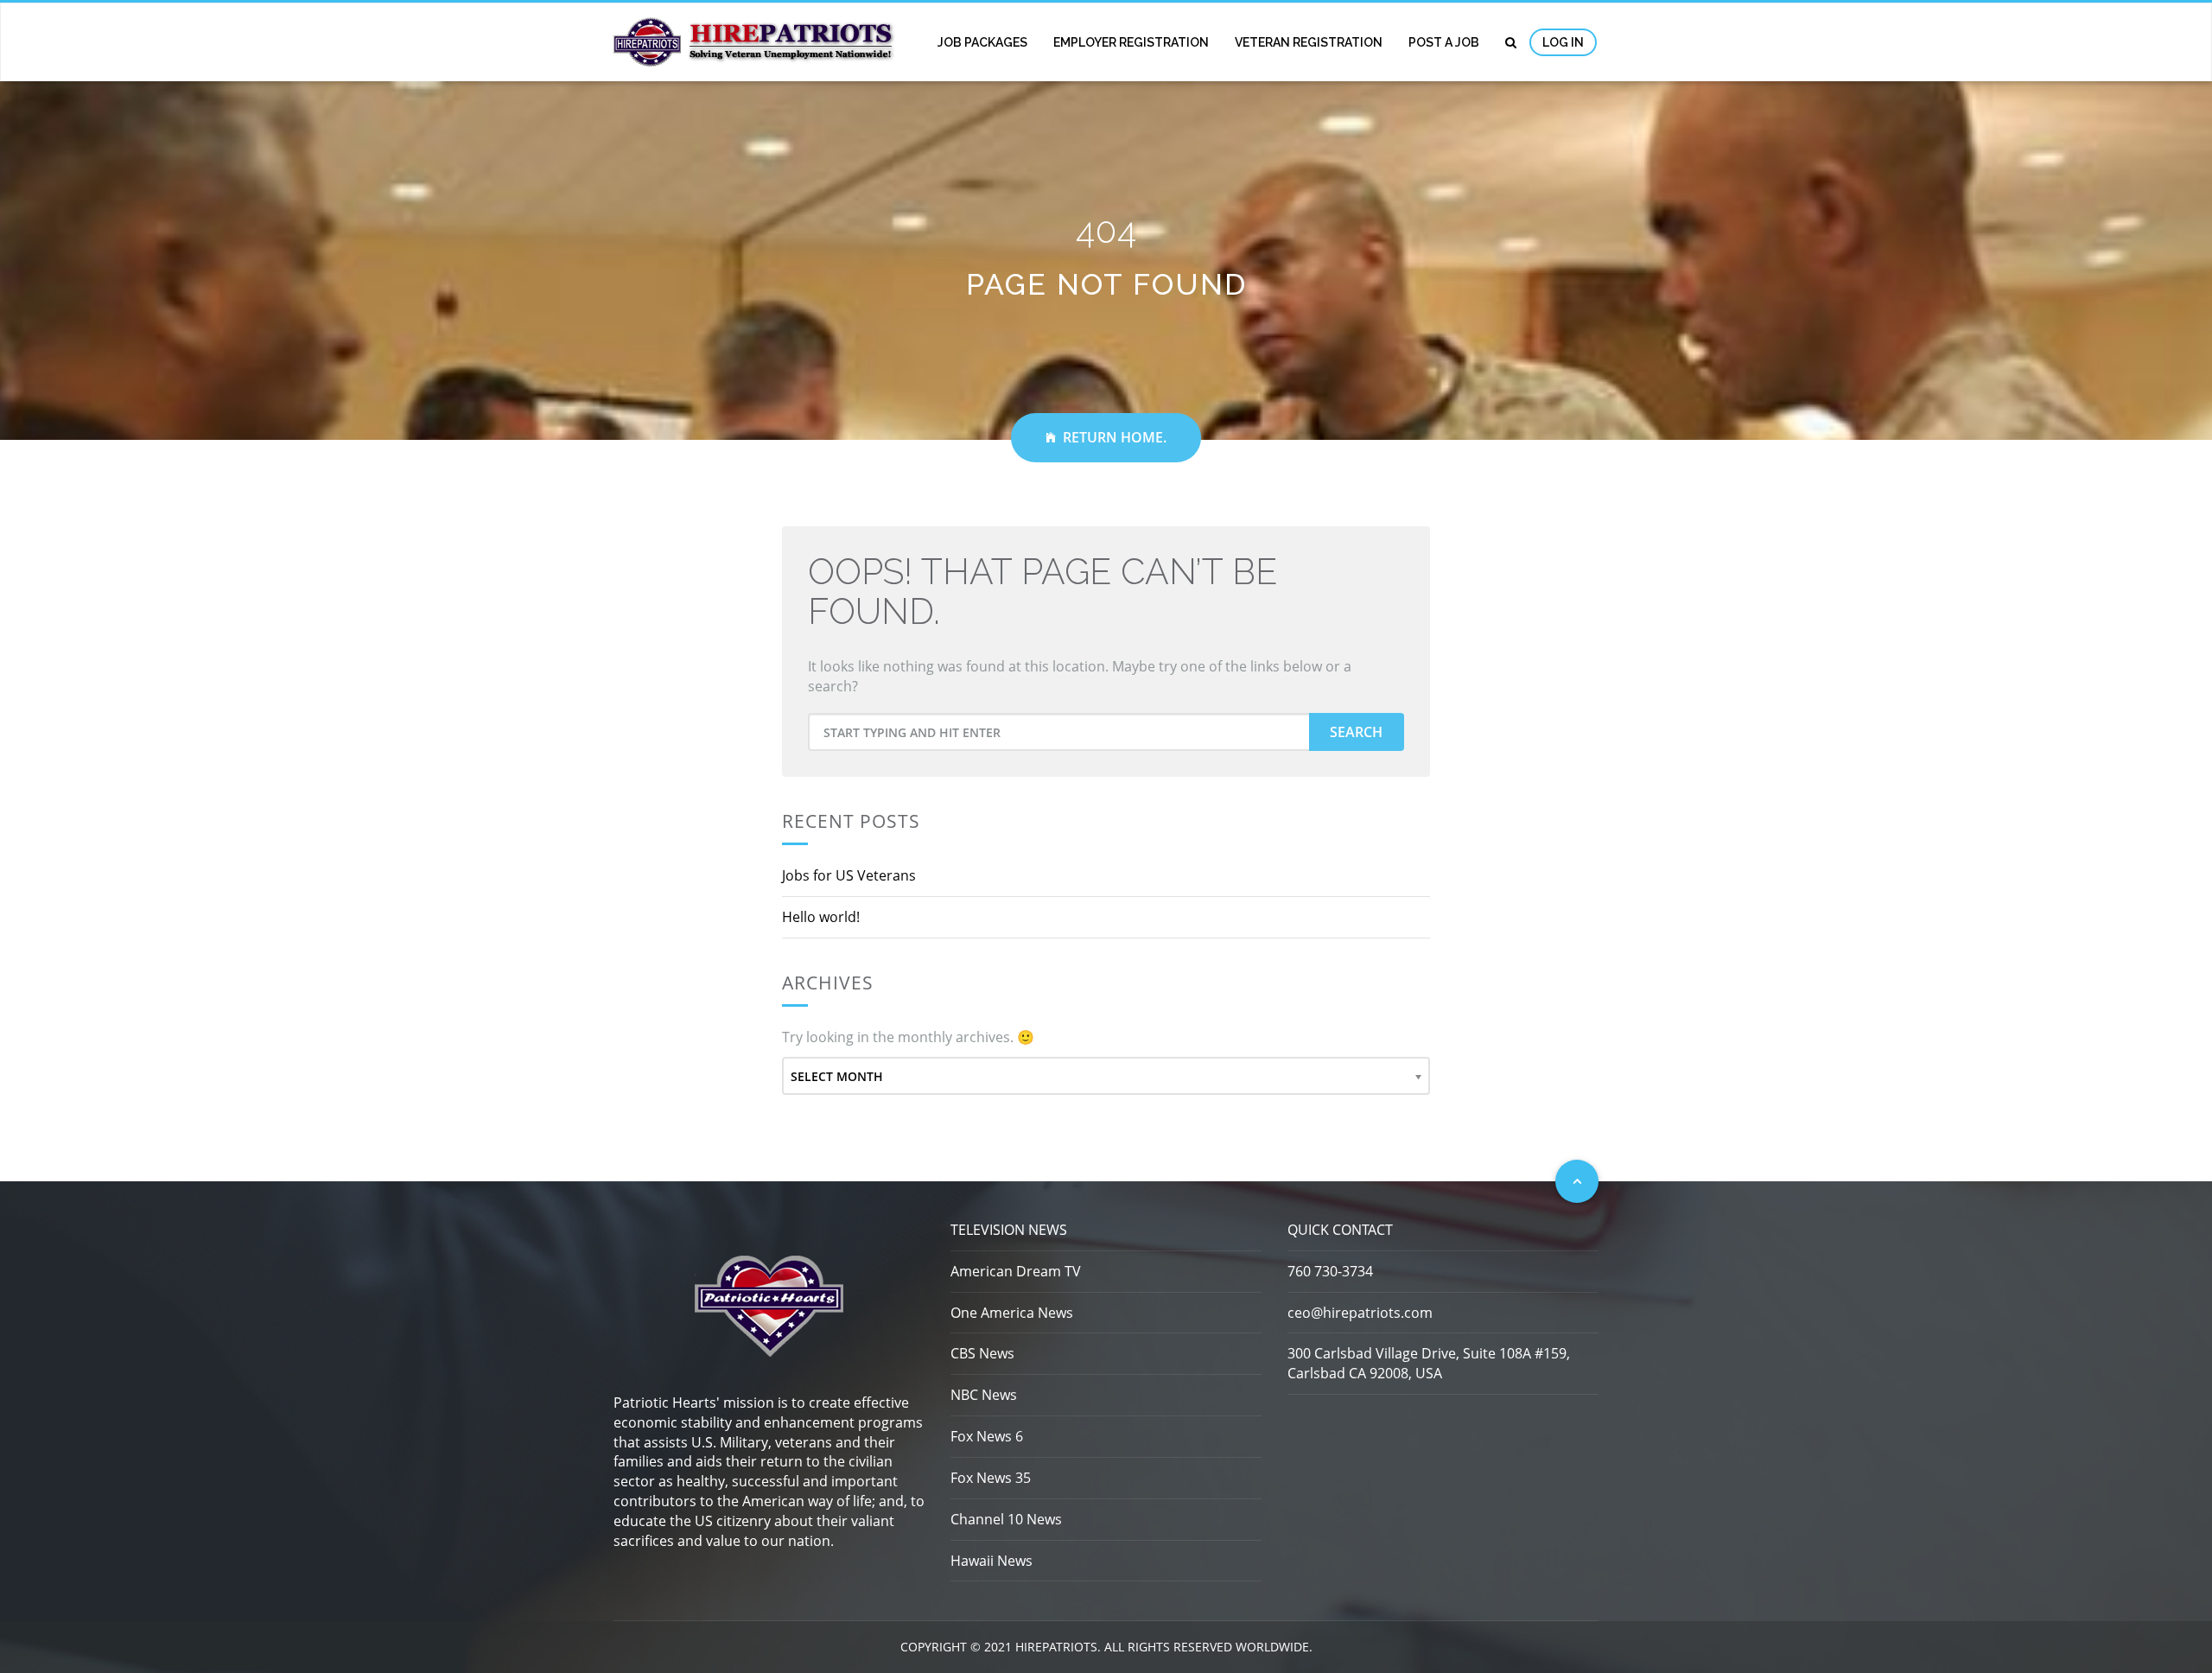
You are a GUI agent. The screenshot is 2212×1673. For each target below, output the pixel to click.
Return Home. (1115, 437)
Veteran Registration (1309, 42)
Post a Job (1444, 42)
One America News (1012, 1313)
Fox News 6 (987, 1436)
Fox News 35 (991, 1478)
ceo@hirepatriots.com (1360, 1313)
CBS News (982, 1353)
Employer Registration (1131, 42)
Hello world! (821, 917)
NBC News (984, 1395)
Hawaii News (992, 1561)
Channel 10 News (1006, 1519)
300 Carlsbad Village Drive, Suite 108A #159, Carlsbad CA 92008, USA (1429, 1363)
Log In (1563, 42)
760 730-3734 (1330, 1271)
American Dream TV (1016, 1271)
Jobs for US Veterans (849, 875)
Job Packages (982, 42)
